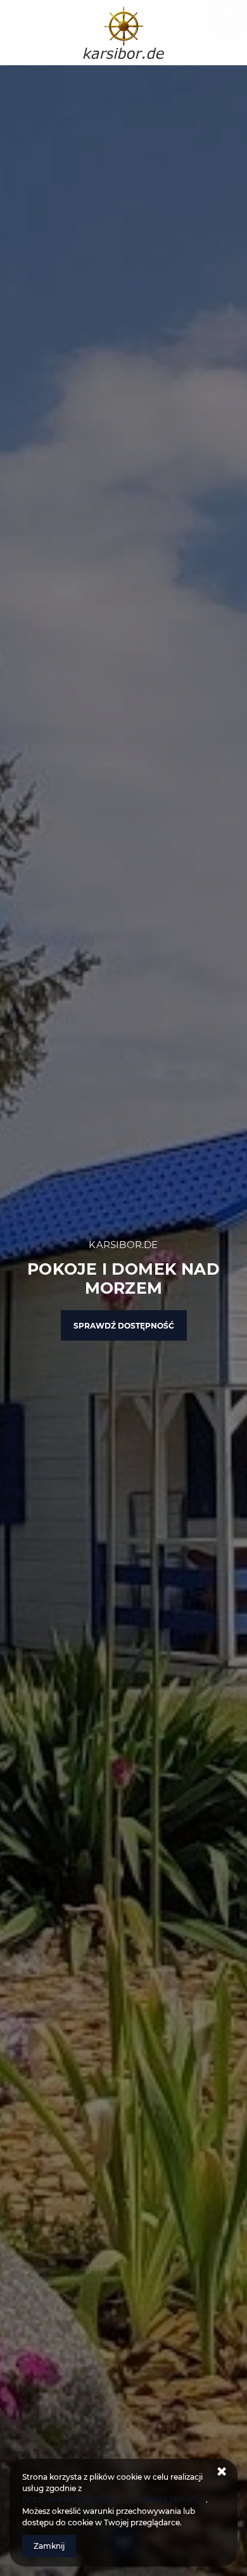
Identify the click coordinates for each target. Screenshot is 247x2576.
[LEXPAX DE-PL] (123, 33)
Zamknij (49, 2546)
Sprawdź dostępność (124, 1326)
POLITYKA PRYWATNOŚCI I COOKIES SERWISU (114, 2500)
